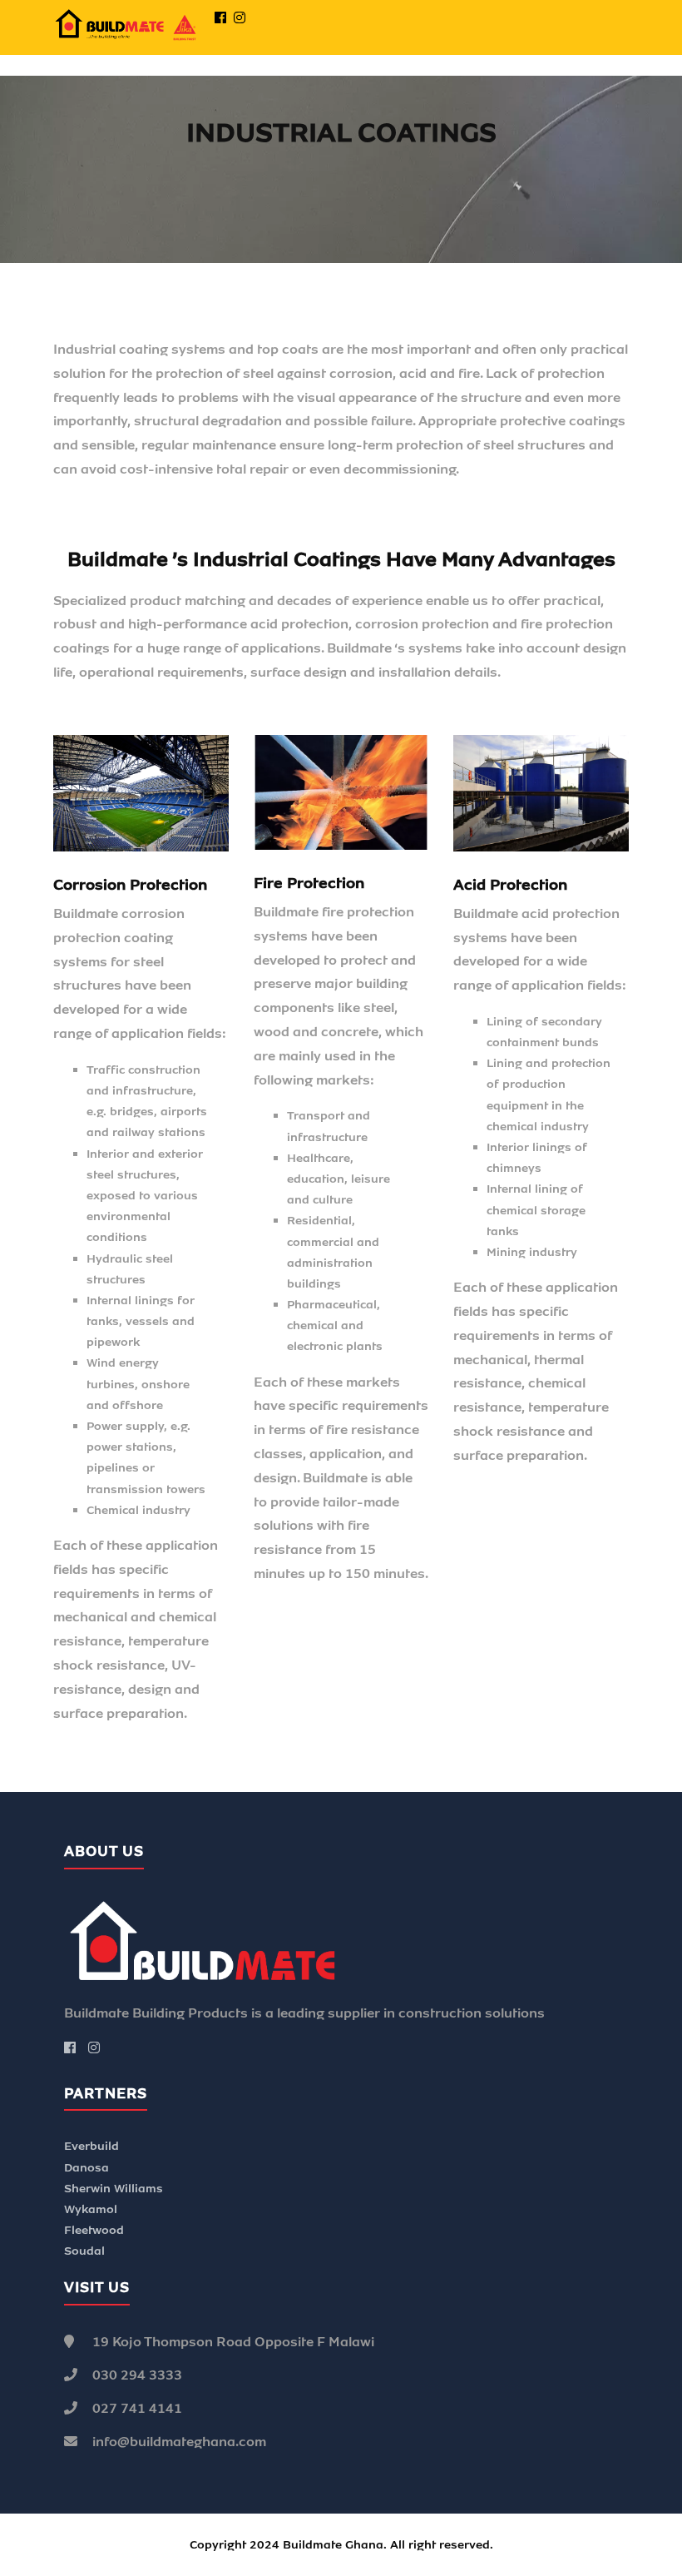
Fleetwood (94, 2230)
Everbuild (91, 2146)
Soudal (84, 2251)
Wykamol (91, 2209)
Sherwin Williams (114, 2189)
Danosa (86, 2168)
